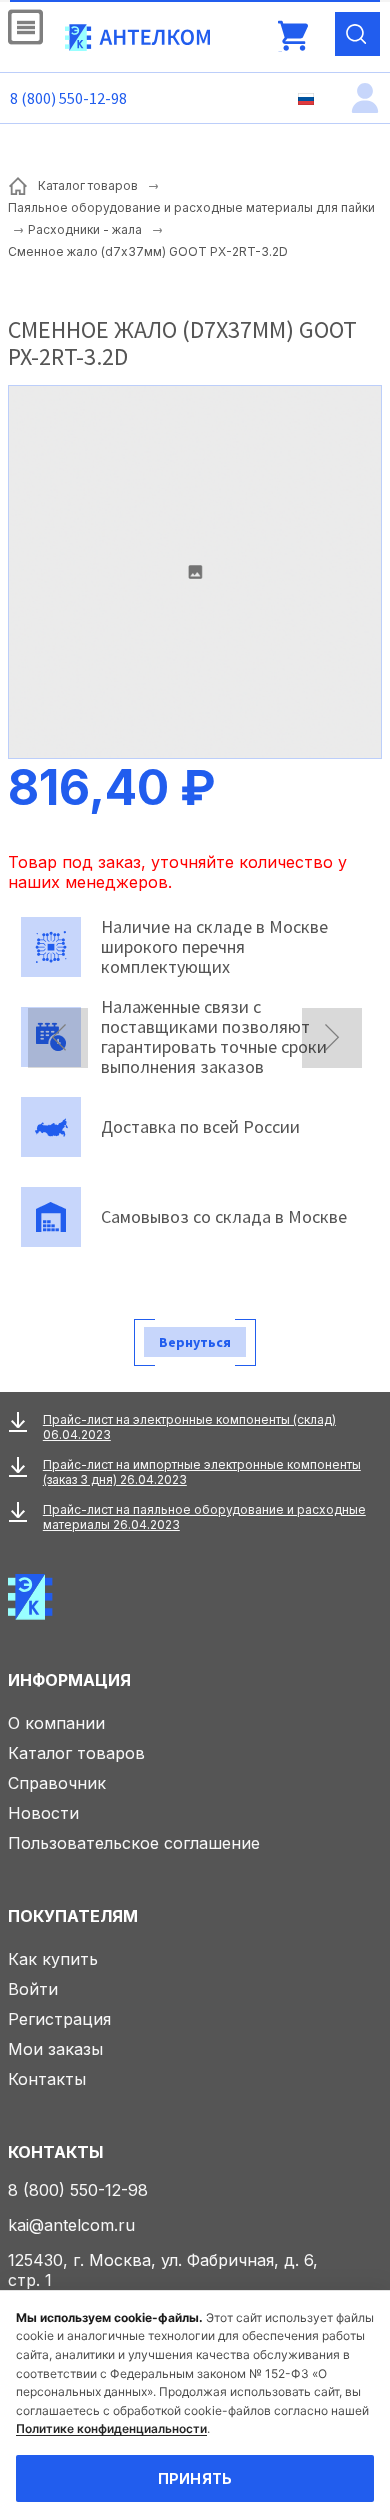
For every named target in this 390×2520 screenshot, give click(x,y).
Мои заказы (55, 2049)
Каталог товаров (76, 1753)
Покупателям (73, 1916)
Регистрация (59, 2019)
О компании (56, 1723)
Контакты (47, 2079)
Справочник (57, 1783)
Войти (33, 1989)
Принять (195, 2478)
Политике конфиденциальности (111, 2428)
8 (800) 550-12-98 (68, 98)
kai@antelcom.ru (71, 2225)
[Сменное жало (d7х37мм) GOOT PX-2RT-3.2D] (195, 572)
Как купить (53, 1959)
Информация (69, 1680)
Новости (43, 1813)
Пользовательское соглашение (134, 1843)
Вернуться (195, 1342)
